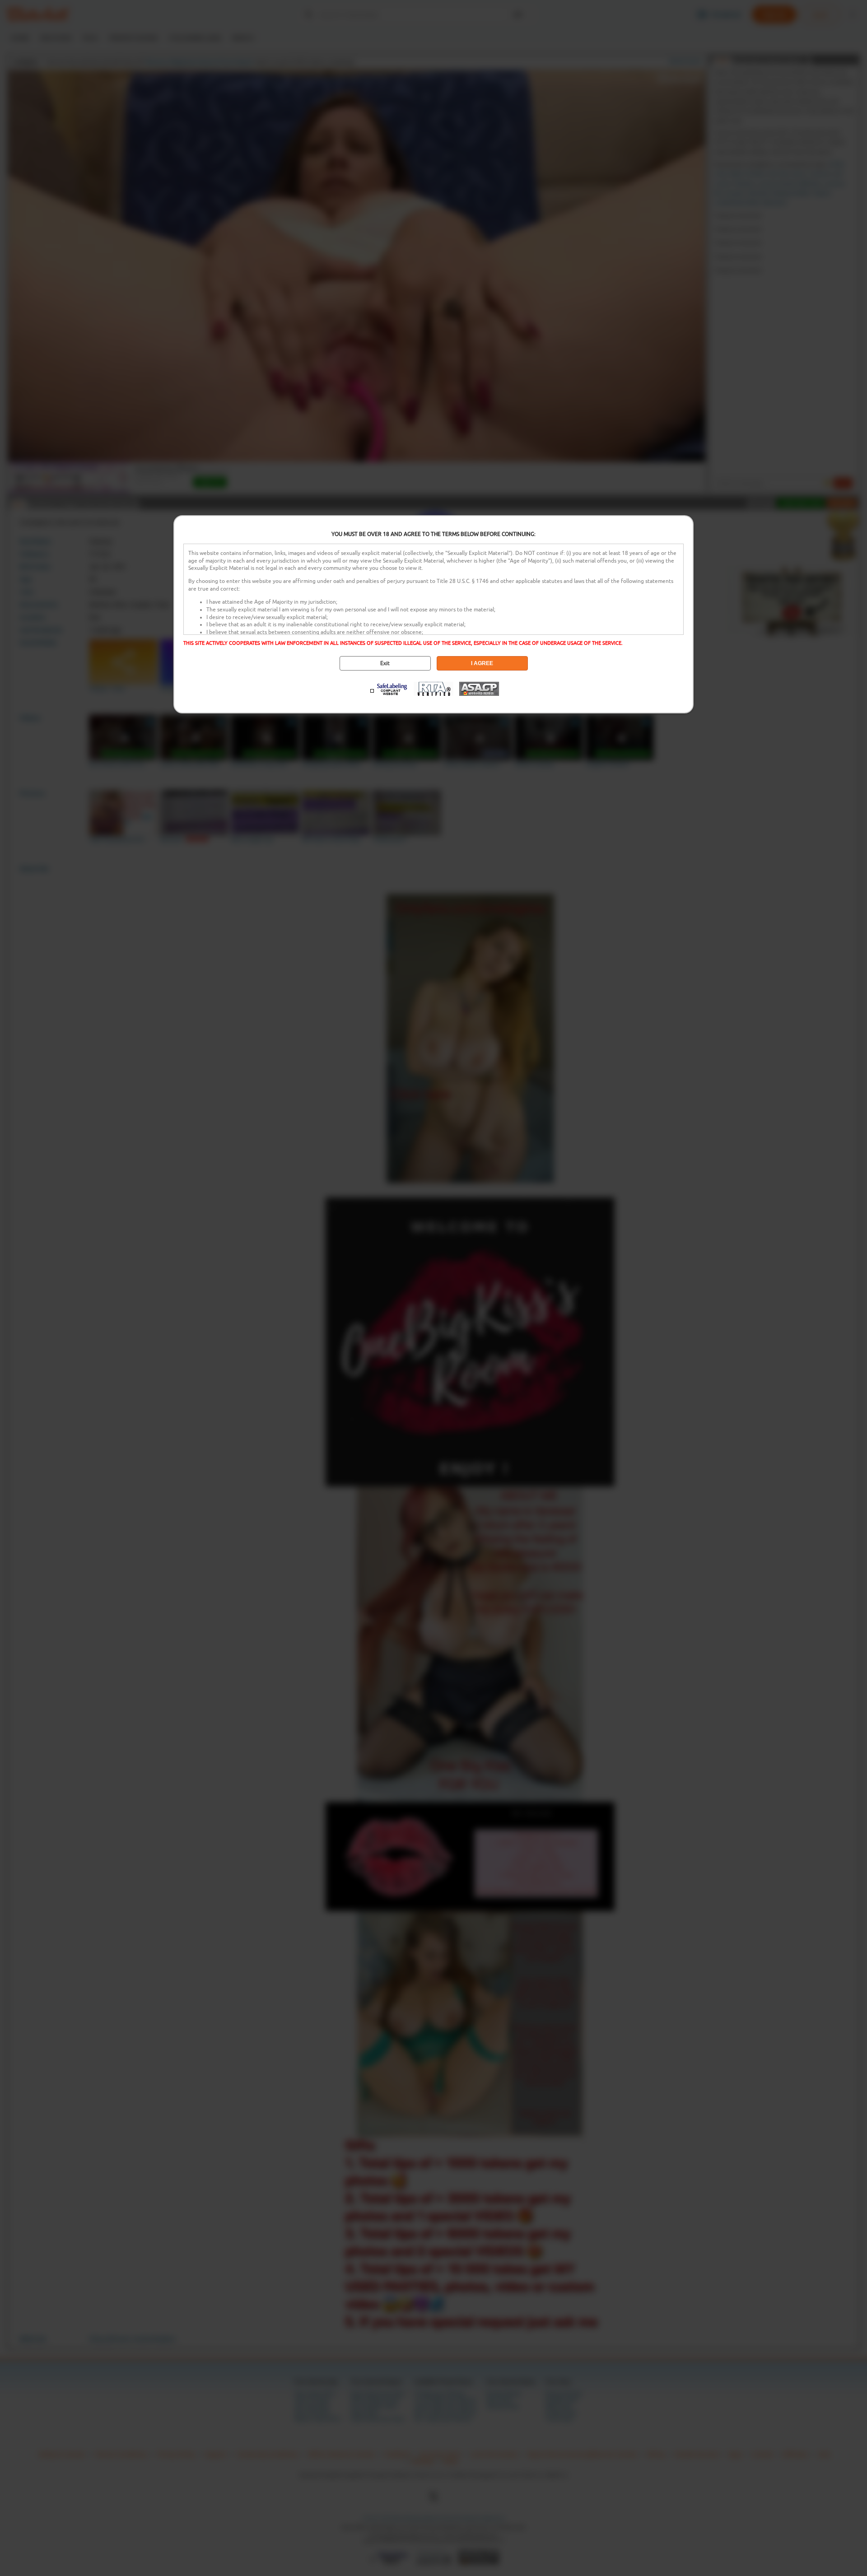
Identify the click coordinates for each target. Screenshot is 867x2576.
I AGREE (482, 663)
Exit (385, 663)
